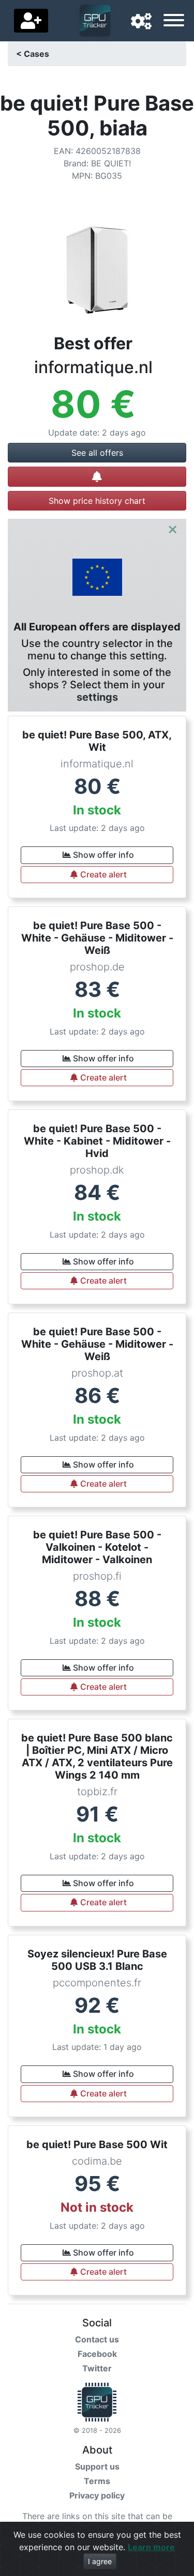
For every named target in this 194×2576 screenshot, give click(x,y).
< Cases (33, 54)
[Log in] (31, 21)
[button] (141, 22)
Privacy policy (97, 2495)
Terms (97, 2481)
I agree (100, 2561)
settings (97, 697)
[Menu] (174, 22)
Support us (97, 2466)
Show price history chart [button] (97, 501)
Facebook (97, 2354)
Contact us (97, 2339)
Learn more (151, 2547)
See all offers (97, 453)
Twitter (97, 2368)
